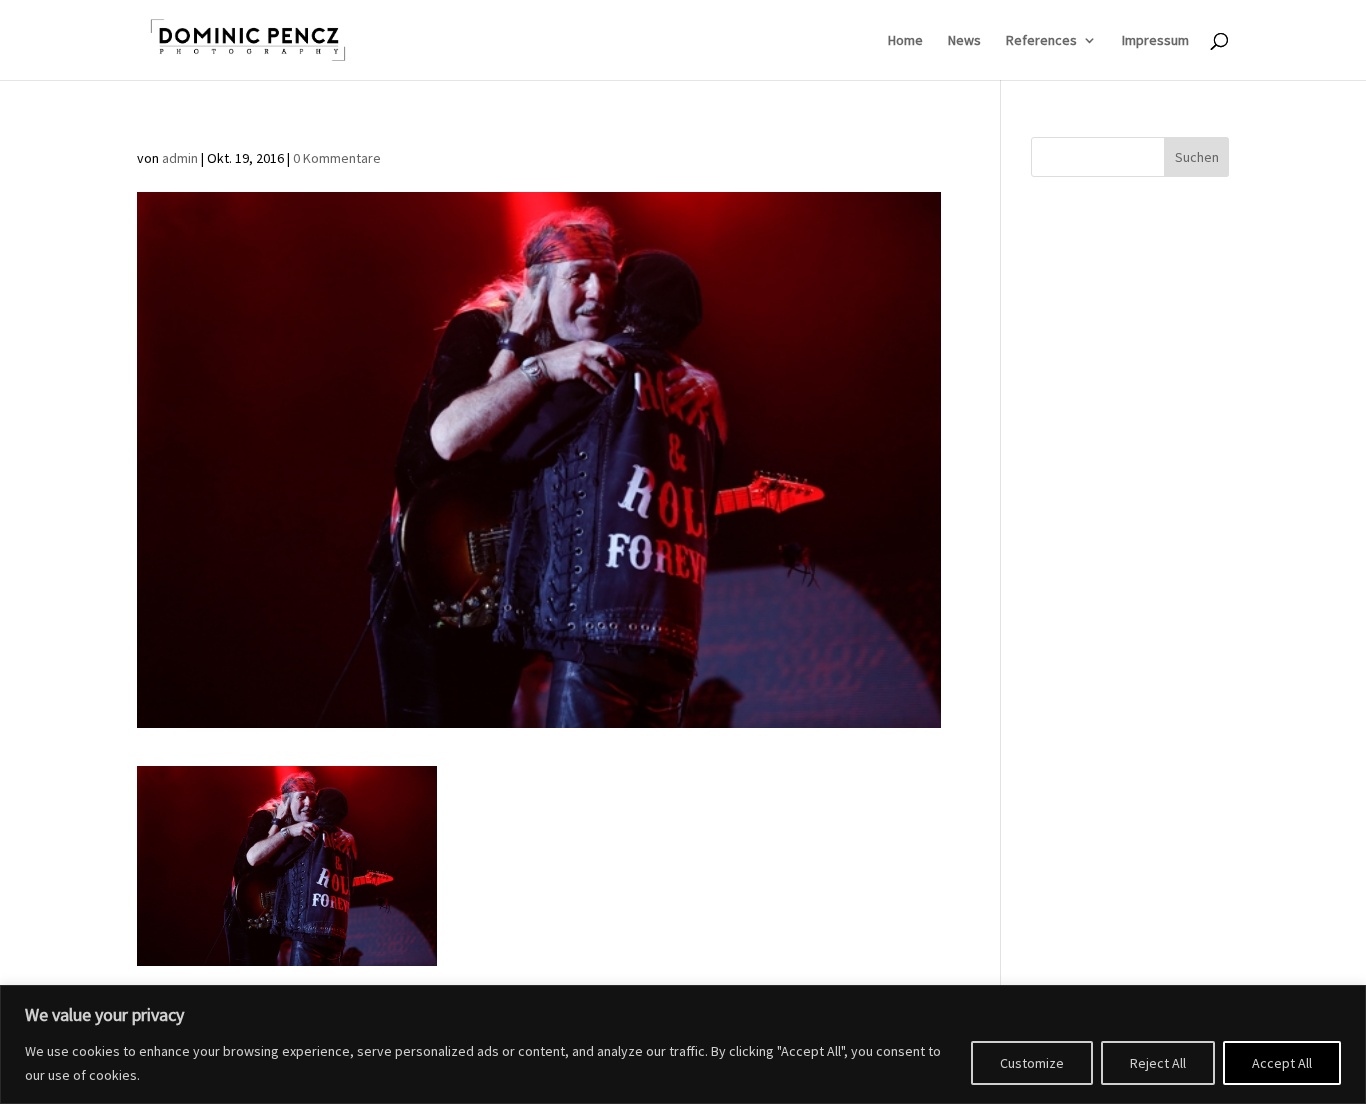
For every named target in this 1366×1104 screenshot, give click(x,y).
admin (180, 158)
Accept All (1282, 1063)
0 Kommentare (337, 158)
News (964, 41)
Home (905, 41)
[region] (683, 1044)
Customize (1032, 1063)
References (1041, 41)
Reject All (1158, 1063)
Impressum (1155, 41)
